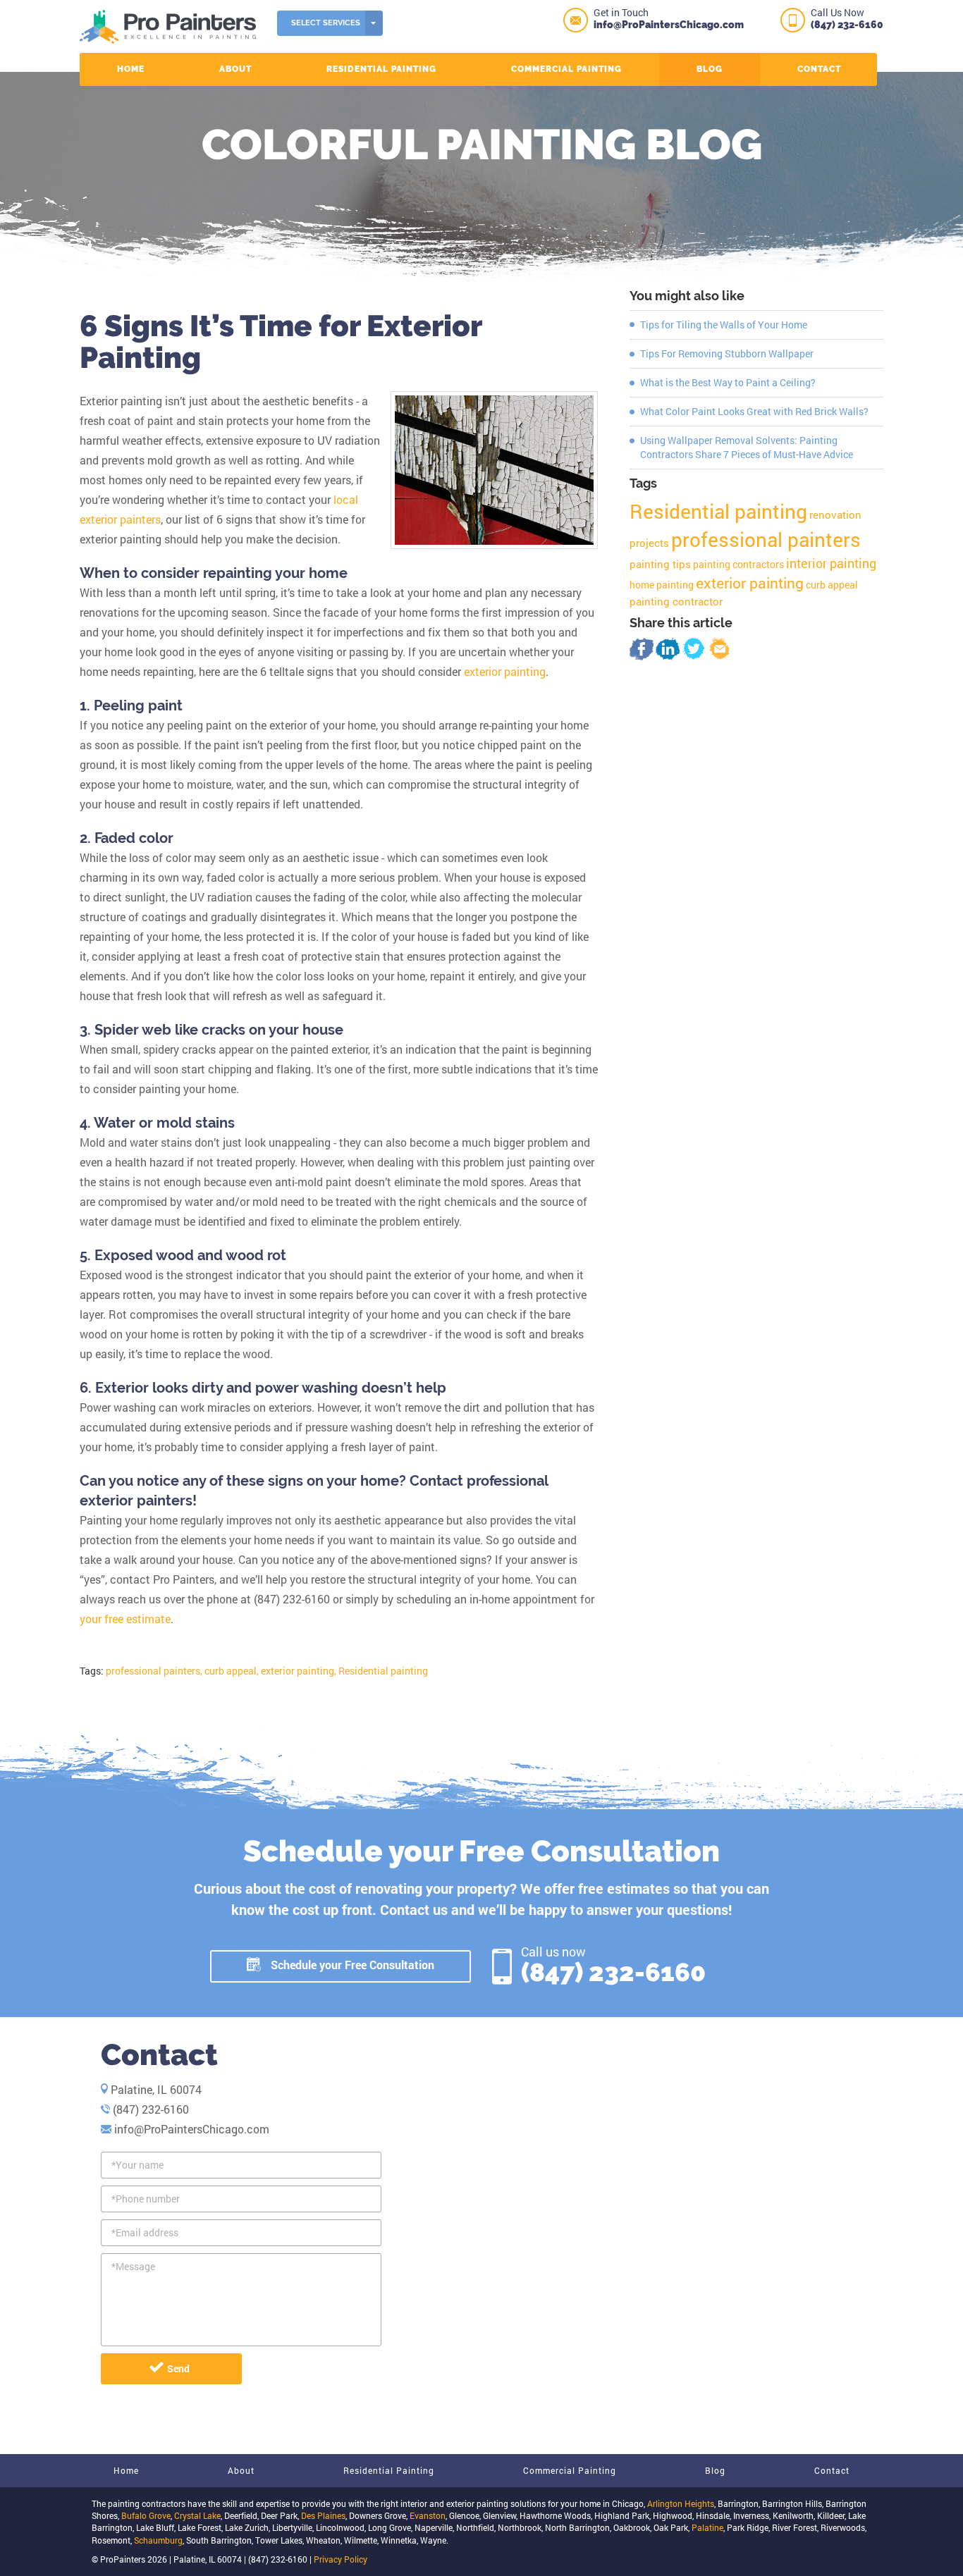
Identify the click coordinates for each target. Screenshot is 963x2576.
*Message (133, 2266)
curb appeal (832, 585)
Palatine (707, 2527)
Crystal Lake (197, 2515)
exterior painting (505, 671)
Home (131, 69)
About (235, 69)
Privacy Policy (341, 2559)
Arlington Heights (681, 2503)
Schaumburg (158, 2540)
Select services (326, 23)
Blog (710, 69)
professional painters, (154, 1671)
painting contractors (738, 564)
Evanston (428, 2515)
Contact (819, 69)
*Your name (137, 2165)
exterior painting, (299, 1671)
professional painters (766, 540)
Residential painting (383, 1671)
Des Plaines (323, 2515)
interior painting (831, 563)
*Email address (145, 2232)
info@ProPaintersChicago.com (669, 25)
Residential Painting (381, 69)
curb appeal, (232, 1671)
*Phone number (146, 2199)
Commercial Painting (566, 69)
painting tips (660, 564)
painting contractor (676, 601)
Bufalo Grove (146, 2515)
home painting (662, 585)
